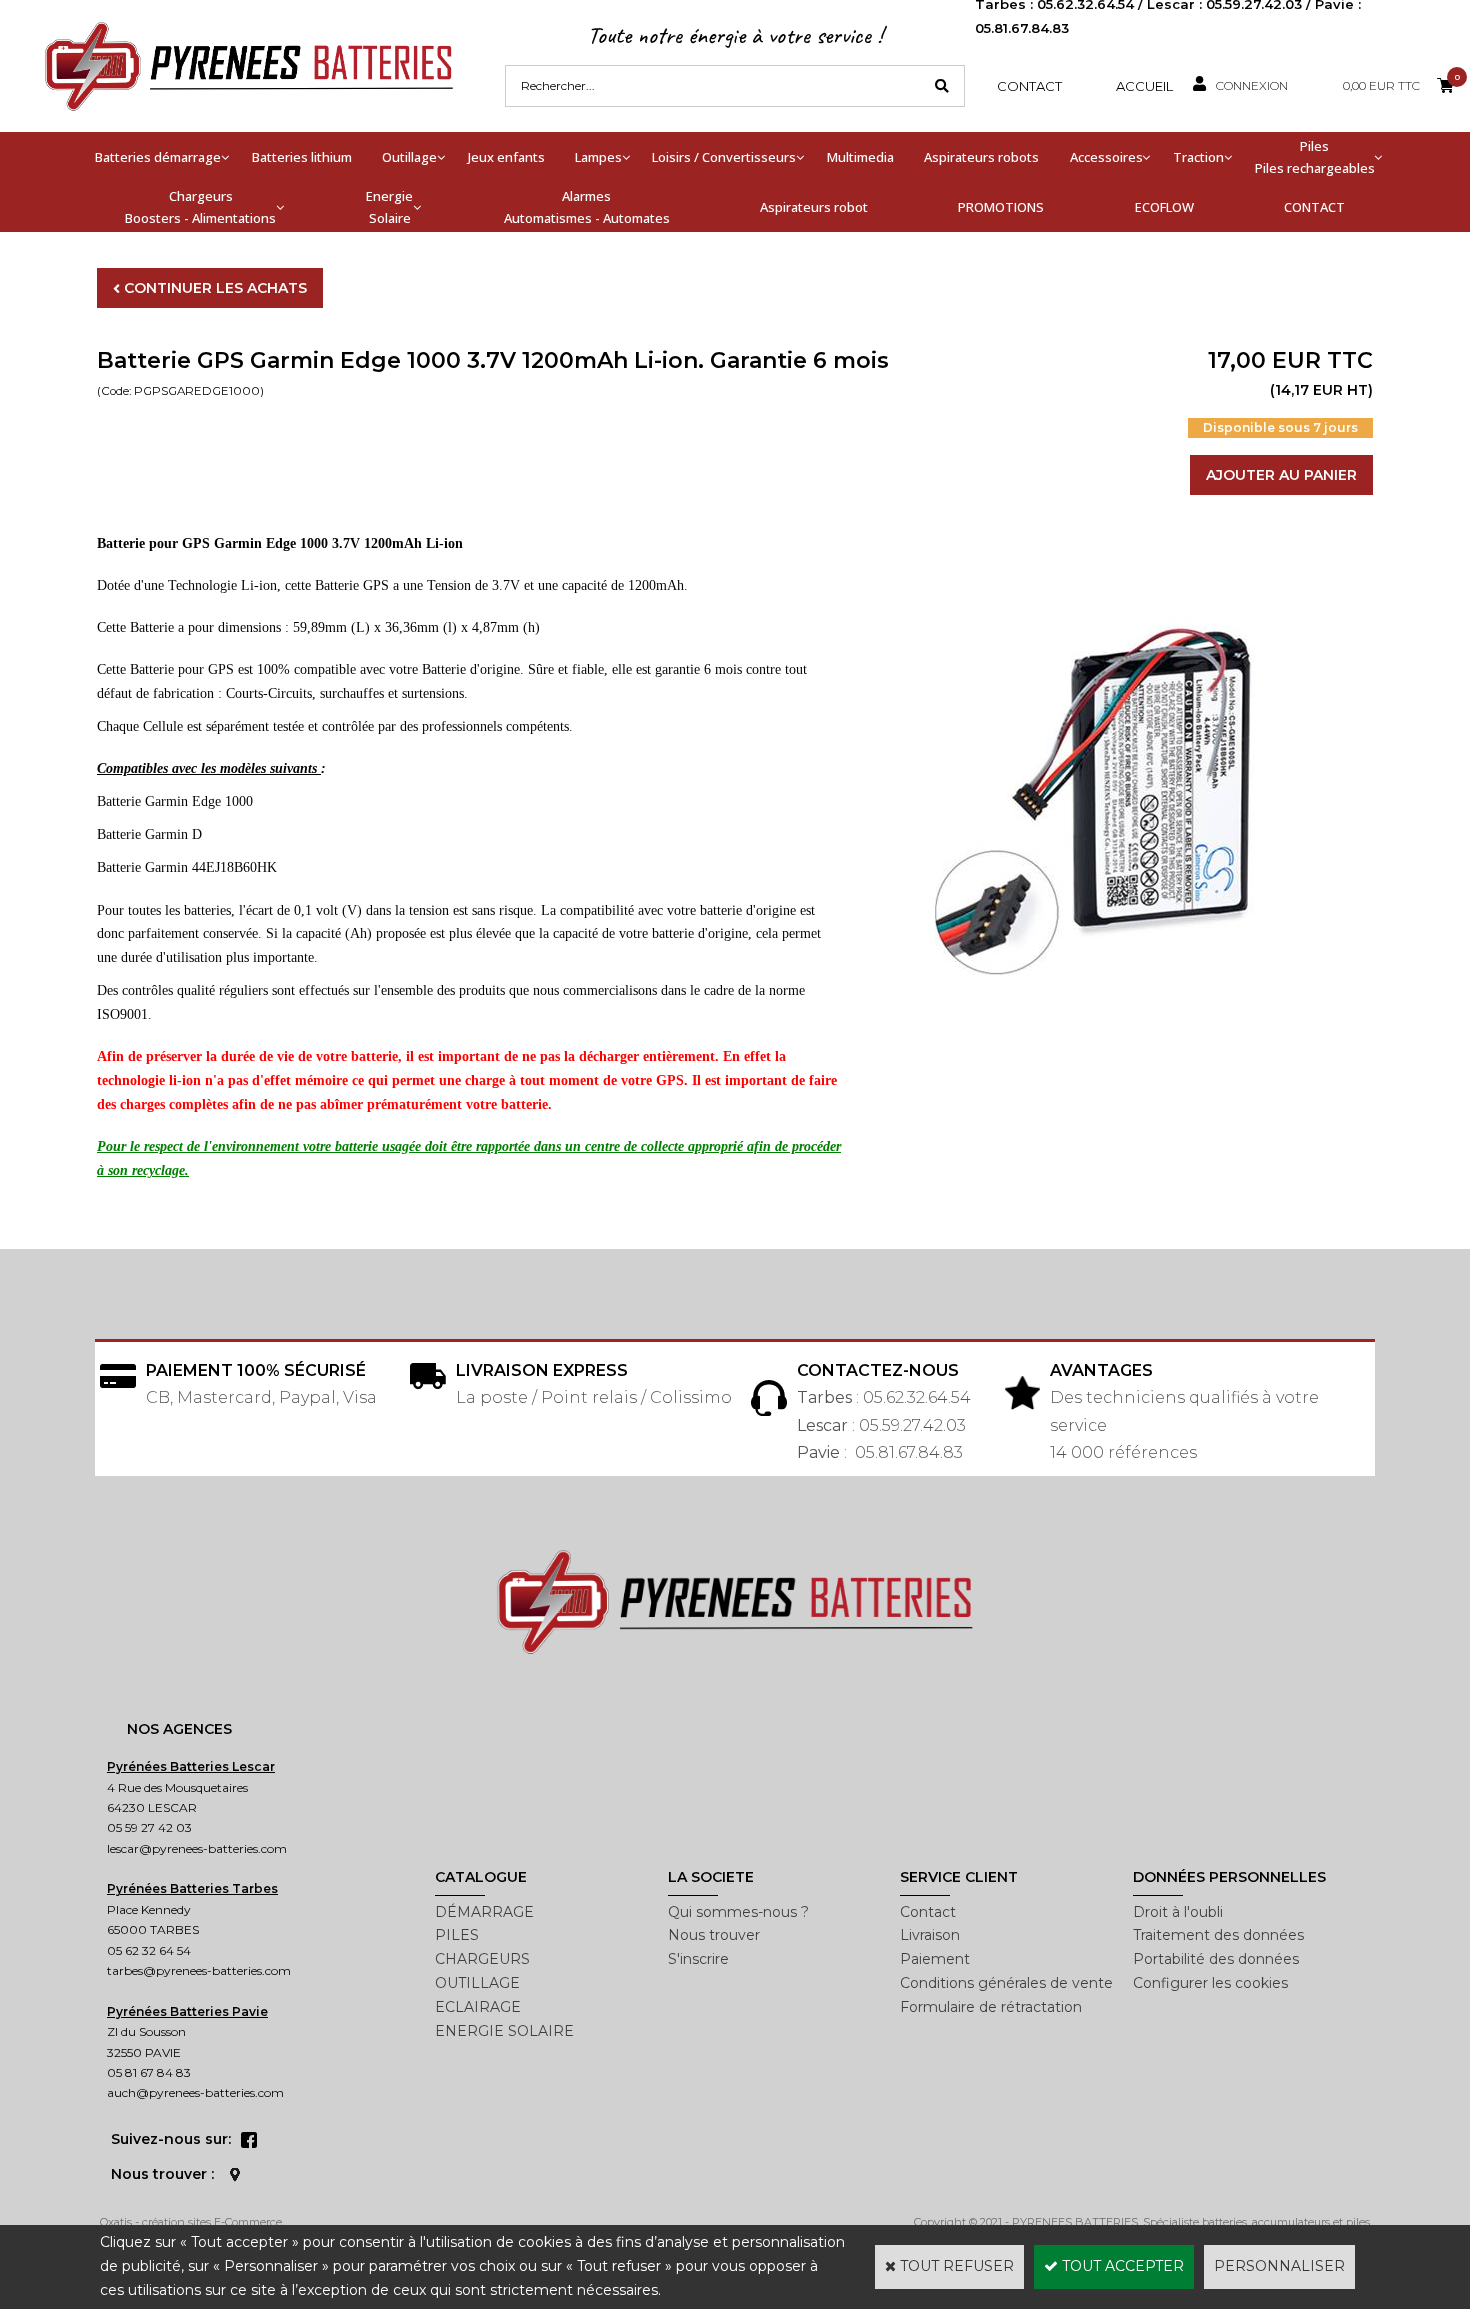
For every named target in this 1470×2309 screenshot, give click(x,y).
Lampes (598, 157)
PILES (457, 1935)
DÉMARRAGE (484, 1912)
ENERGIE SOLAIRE (504, 2031)
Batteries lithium (302, 157)
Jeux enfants (506, 157)
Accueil (1144, 86)
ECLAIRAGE (478, 2007)
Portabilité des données (1216, 1959)
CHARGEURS (482, 1959)
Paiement (935, 1959)
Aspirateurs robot (814, 207)
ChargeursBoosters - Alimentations (200, 207)
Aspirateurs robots (981, 157)
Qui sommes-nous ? (738, 1912)
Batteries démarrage (158, 157)
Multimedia (860, 157)
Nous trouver (714, 1935)
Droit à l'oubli (1178, 1912)
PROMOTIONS (1001, 207)
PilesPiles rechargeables (1315, 157)
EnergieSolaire (389, 207)
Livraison (930, 1935)
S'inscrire (698, 1959)
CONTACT (1314, 207)
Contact (1029, 86)
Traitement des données (1218, 1935)
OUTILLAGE (477, 1983)
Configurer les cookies (1210, 1983)
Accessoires (1106, 157)
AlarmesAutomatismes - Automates (587, 207)
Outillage (409, 157)
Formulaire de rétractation (991, 2007)
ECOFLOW (1164, 207)
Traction (1198, 157)
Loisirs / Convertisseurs (724, 157)
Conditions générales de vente (1006, 1983)
